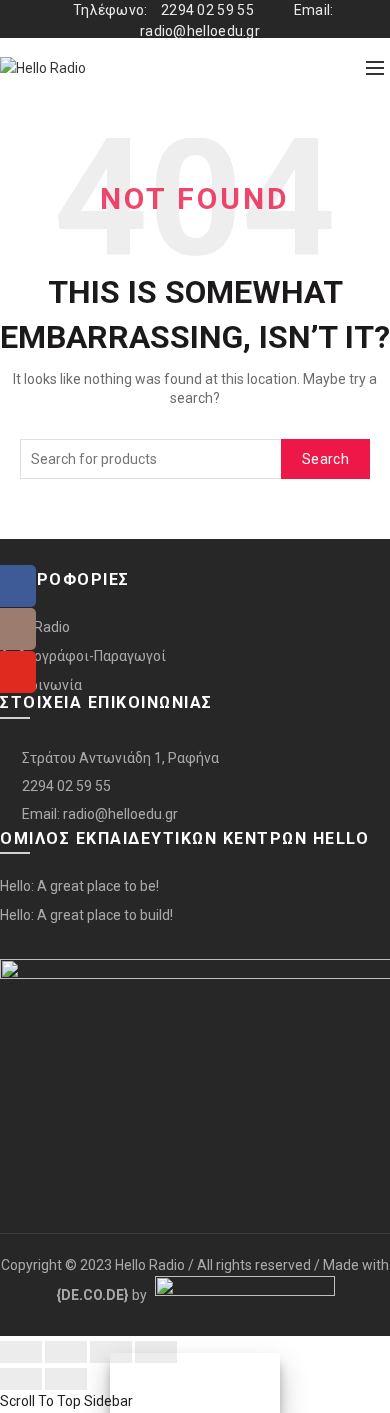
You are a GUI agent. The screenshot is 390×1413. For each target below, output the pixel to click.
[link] (92, 1295)
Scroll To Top (40, 1401)
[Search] (331, 68)
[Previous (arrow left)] (21, 1379)
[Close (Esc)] (21, 1352)
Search (325, 459)
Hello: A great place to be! (79, 886)
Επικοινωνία (41, 685)
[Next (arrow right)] (66, 1379)
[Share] (66, 1352)
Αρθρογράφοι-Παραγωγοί (83, 656)
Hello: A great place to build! (86, 915)
